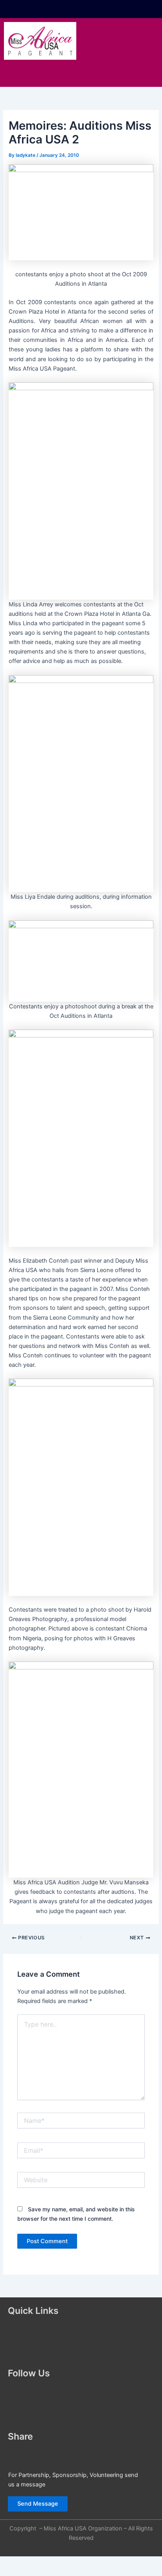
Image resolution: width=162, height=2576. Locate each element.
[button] (81, 75)
